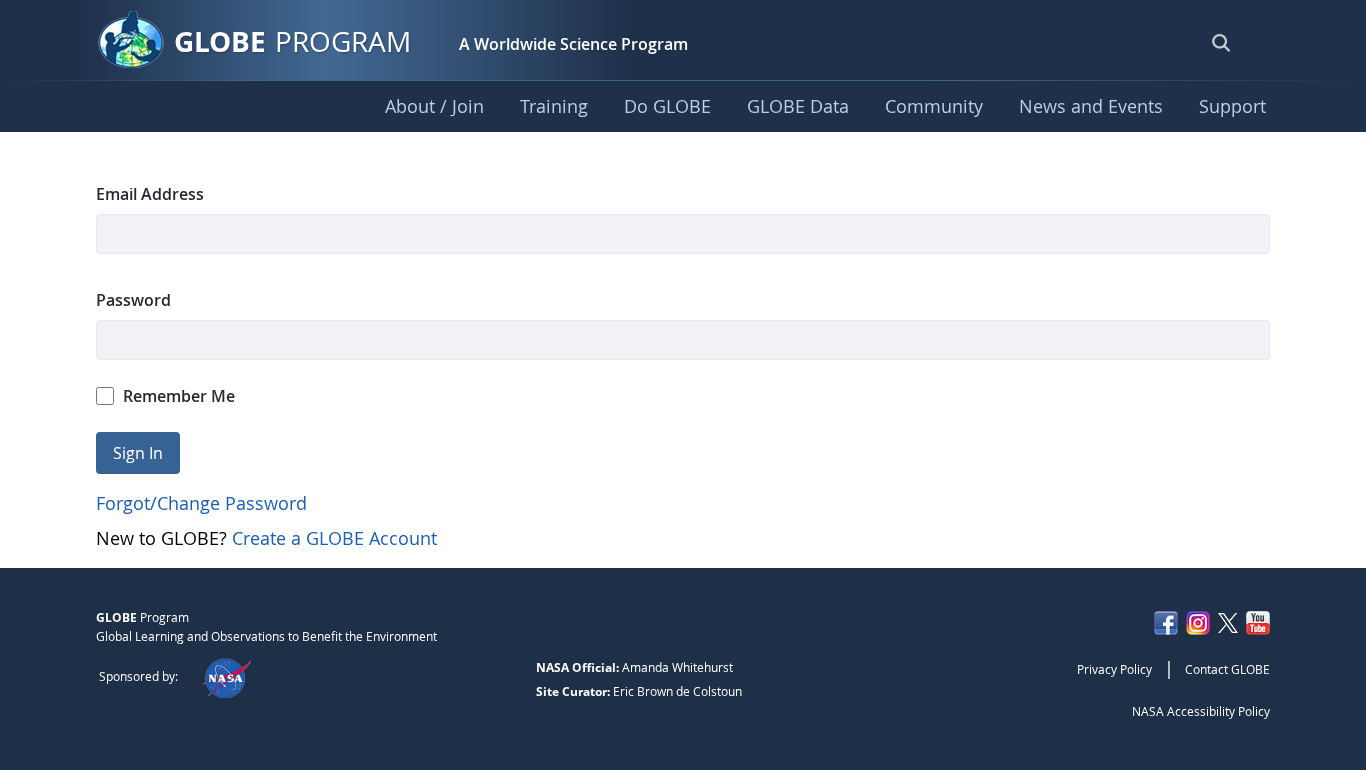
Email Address (150, 194)
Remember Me (179, 396)
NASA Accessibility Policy (1201, 711)
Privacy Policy (1114, 669)
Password (133, 300)
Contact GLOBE (1227, 669)
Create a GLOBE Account (334, 538)
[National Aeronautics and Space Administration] (226, 676)
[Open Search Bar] (1221, 42)
